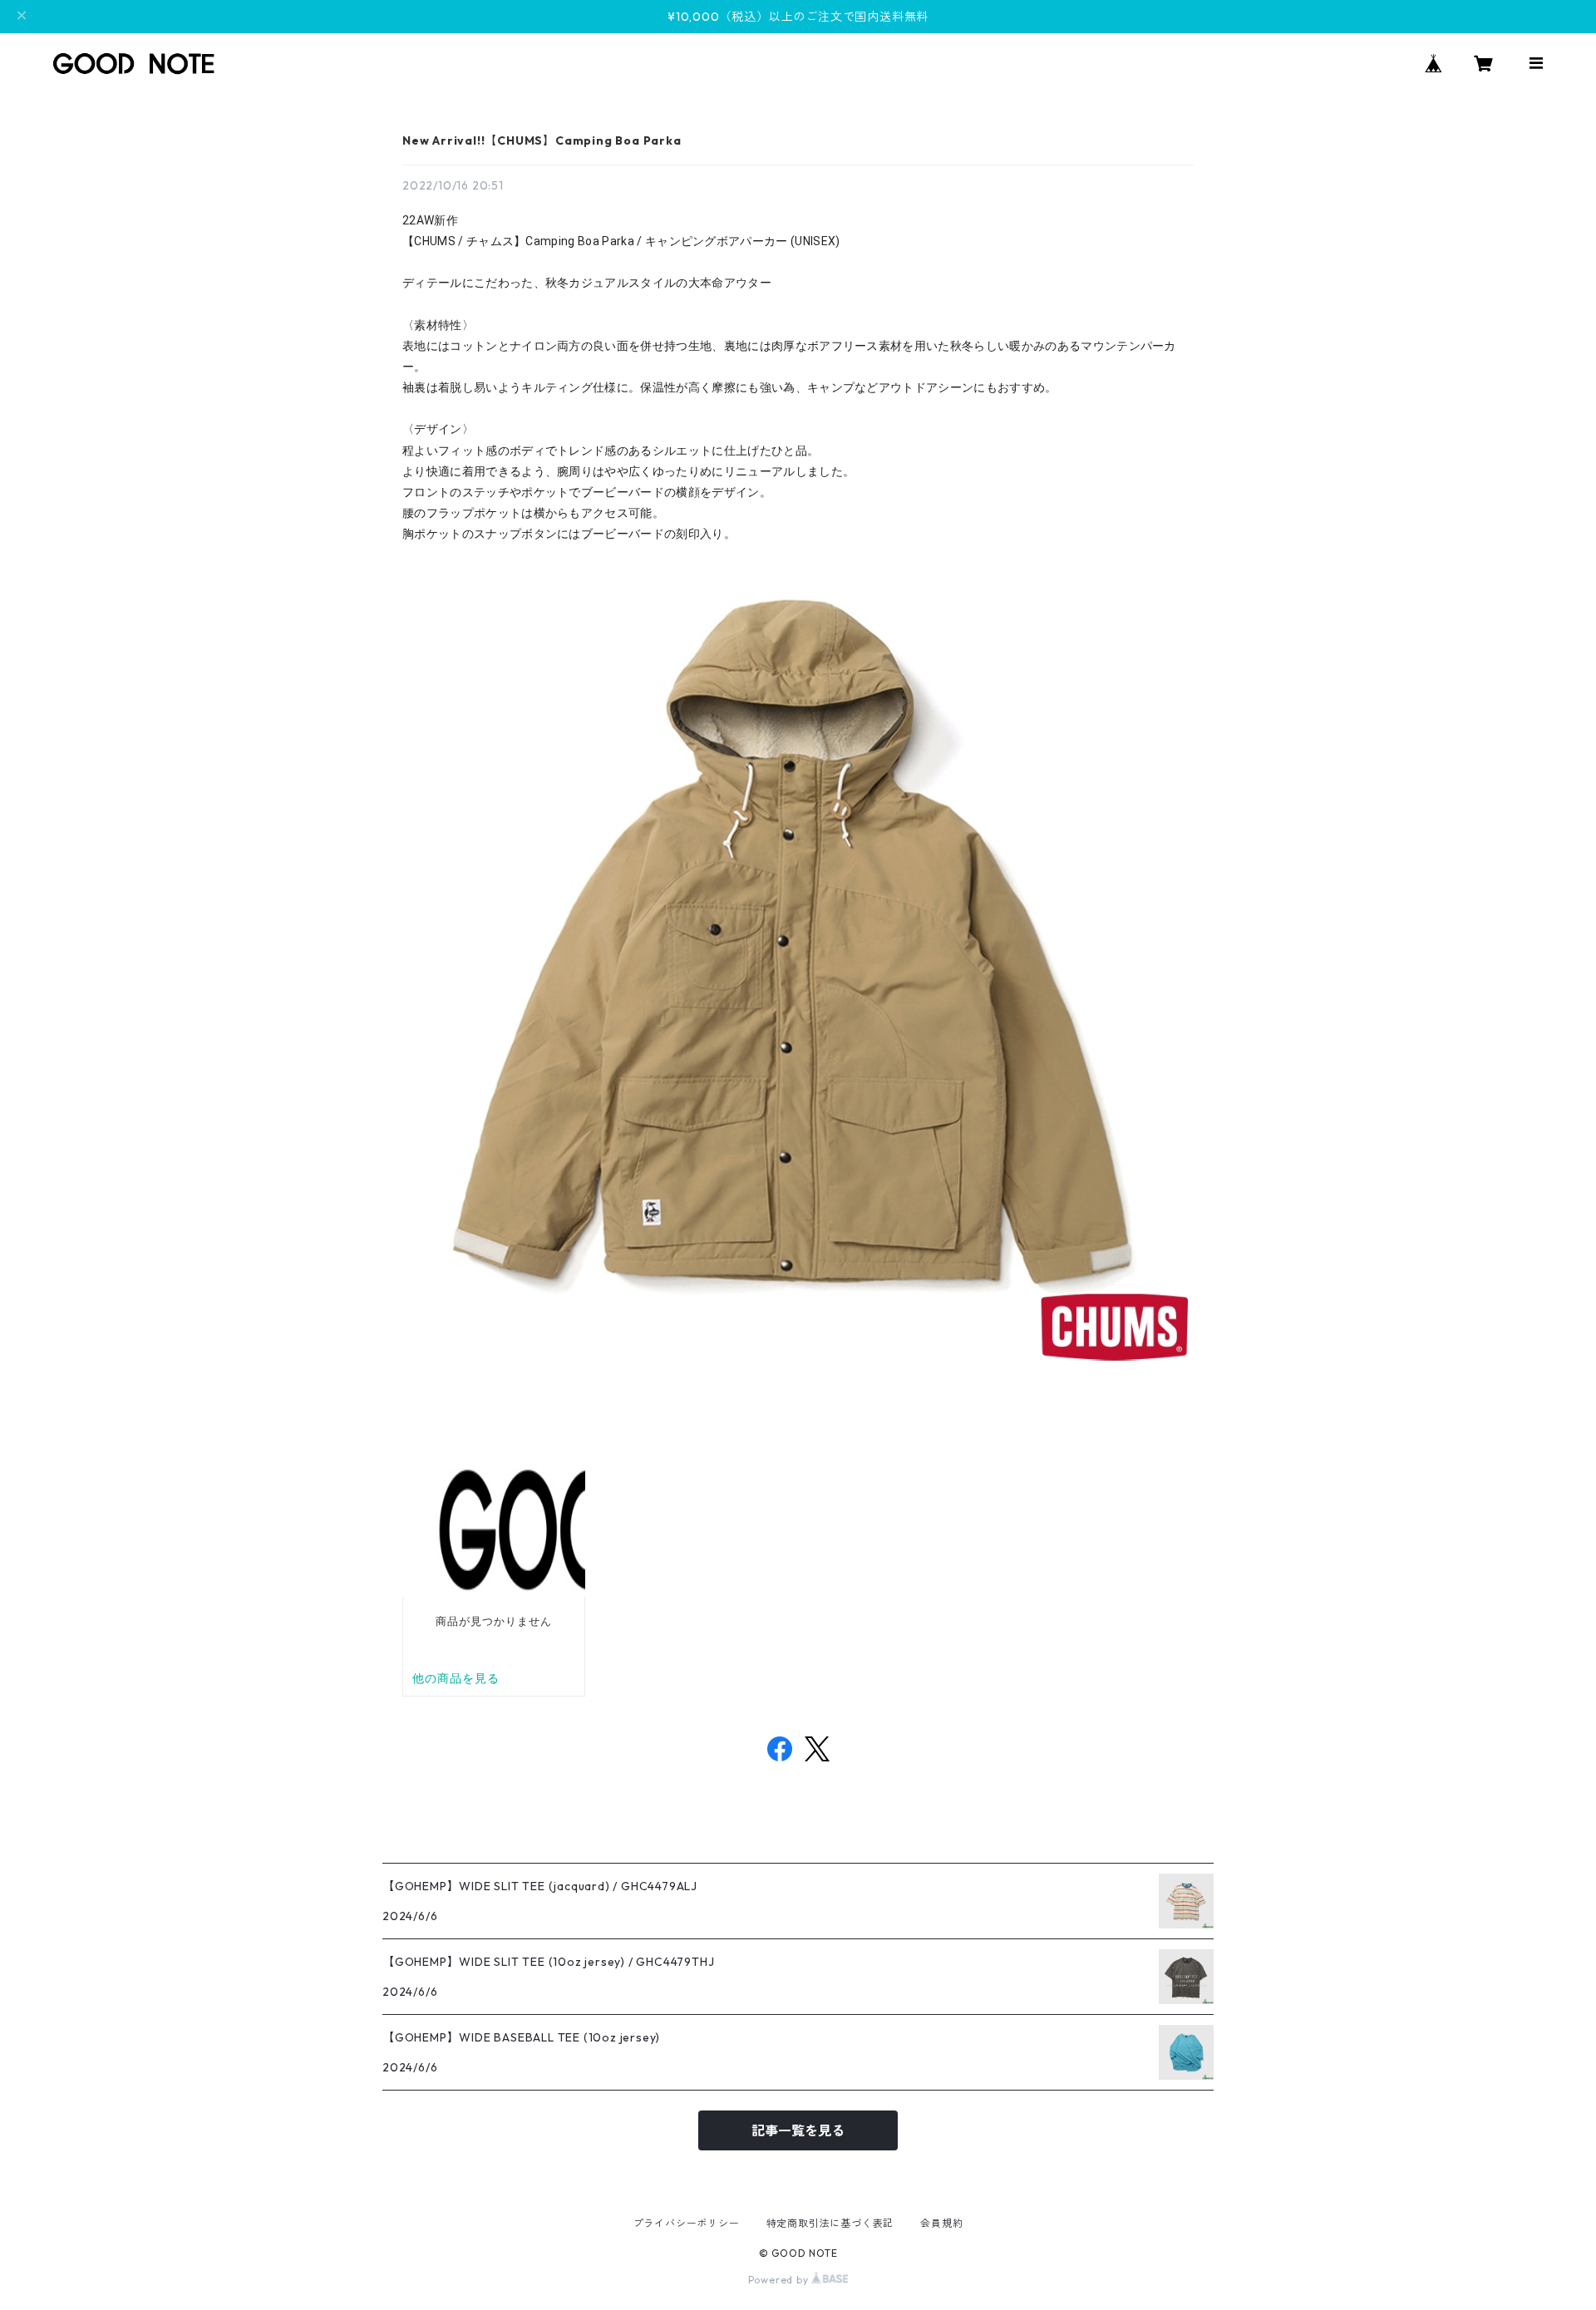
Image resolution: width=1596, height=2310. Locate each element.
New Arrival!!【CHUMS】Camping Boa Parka (542, 140)
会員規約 (941, 2223)
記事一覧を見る (798, 2130)
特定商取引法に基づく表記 (830, 2223)
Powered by (780, 2280)
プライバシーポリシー (687, 2223)
